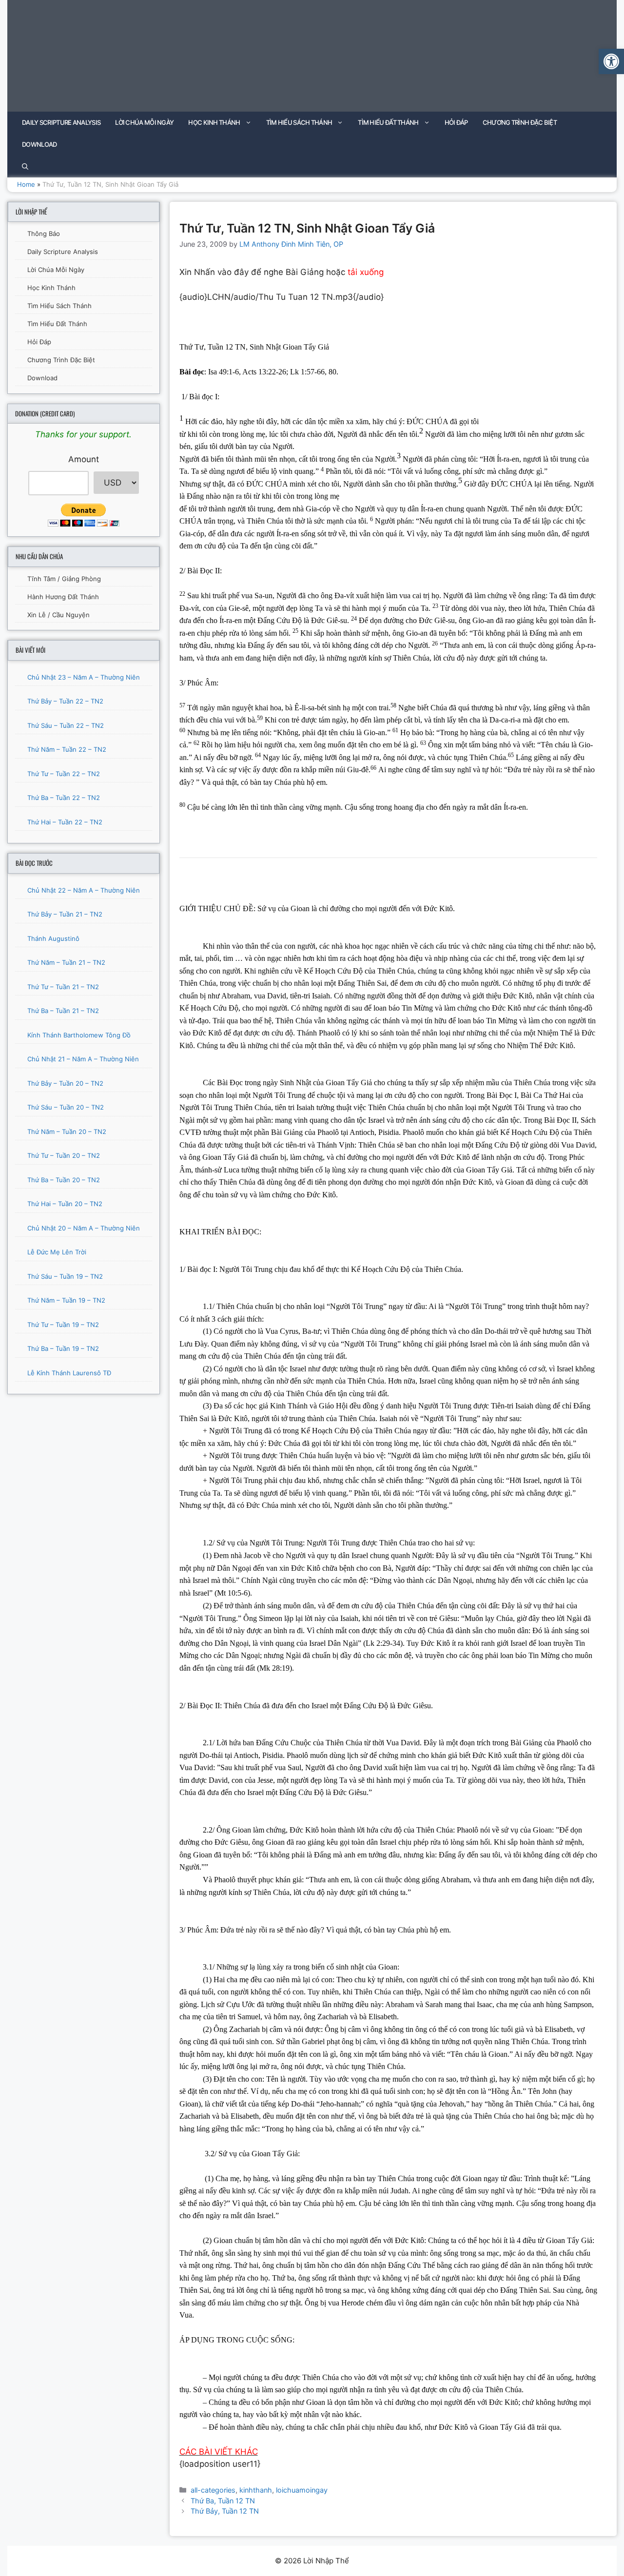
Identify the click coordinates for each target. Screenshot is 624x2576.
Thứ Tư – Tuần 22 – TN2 (64, 774)
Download (39, 144)
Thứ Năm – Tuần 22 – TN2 (67, 749)
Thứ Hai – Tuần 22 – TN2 (65, 822)
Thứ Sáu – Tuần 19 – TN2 (65, 1276)
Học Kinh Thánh (214, 122)
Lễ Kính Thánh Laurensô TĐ (69, 1373)
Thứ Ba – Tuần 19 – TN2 (63, 1348)
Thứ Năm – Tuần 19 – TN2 (66, 1300)
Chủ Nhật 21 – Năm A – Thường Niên (83, 1059)
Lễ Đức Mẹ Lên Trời (57, 1252)
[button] (611, 61)
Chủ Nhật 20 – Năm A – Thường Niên (84, 1228)
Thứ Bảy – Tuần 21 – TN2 (65, 914)
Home (26, 184)
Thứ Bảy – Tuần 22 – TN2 (65, 701)
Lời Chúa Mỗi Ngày (144, 122)
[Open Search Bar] (25, 166)
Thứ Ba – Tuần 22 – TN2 (64, 798)
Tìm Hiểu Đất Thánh (388, 122)
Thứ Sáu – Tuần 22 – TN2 (66, 725)
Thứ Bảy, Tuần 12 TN (225, 2511)
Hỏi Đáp (456, 122)
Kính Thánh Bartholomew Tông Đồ (79, 1035)
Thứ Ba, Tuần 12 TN (223, 2501)
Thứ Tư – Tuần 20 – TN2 (64, 1155)
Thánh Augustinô (53, 938)
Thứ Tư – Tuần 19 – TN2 (63, 1325)
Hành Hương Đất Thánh (63, 597)
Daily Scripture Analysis (61, 122)
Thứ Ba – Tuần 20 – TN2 (64, 1180)
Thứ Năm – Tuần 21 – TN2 (66, 962)
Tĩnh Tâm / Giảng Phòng (64, 579)
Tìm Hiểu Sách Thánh (299, 122)
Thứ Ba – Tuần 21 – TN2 (63, 1011)
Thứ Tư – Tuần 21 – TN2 (63, 987)
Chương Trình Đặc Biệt (520, 122)
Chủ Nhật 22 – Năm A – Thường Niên (84, 890)
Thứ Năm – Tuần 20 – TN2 (67, 1132)
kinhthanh (256, 2490)
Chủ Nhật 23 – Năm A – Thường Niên (84, 677)
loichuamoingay (302, 2490)
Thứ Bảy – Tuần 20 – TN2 (65, 1083)
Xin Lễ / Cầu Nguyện (58, 615)
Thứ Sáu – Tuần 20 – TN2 (66, 1107)
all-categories (213, 2490)
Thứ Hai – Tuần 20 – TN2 (65, 1204)
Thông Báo (44, 234)
